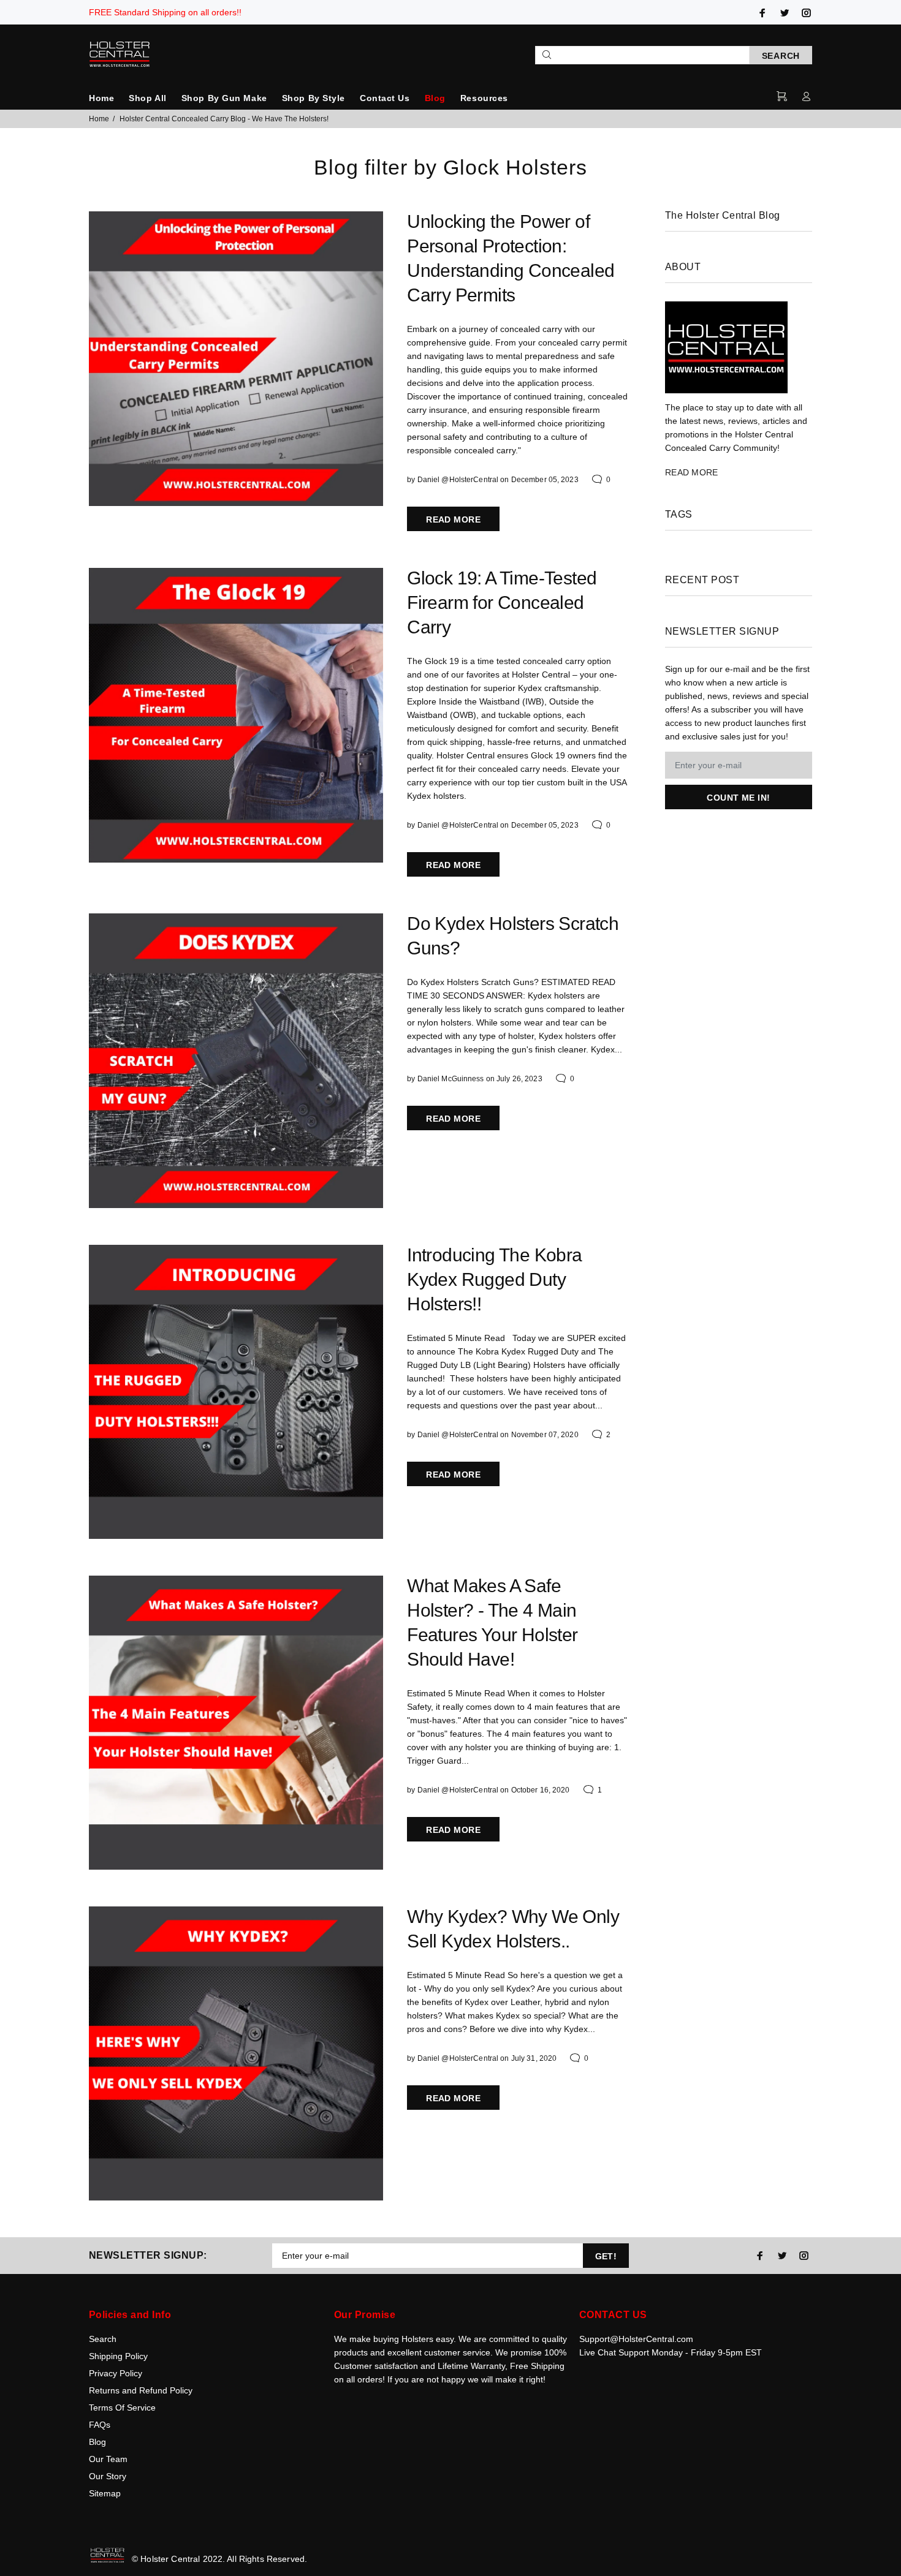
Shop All (147, 98)
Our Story (108, 2476)
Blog (435, 98)
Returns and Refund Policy (141, 2390)
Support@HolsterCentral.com (636, 2339)
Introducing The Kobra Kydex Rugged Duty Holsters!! (494, 1279)
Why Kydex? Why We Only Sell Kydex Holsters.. (513, 1929)
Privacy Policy (116, 2373)
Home (101, 98)
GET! (606, 2256)
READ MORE (453, 519)
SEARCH (781, 56)
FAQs (100, 2425)
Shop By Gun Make (224, 98)
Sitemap (105, 2493)
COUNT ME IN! (738, 798)
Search (103, 2339)
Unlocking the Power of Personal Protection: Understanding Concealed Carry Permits (511, 258)
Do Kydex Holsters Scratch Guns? (513, 936)
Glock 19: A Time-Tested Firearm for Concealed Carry (502, 602)
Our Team (108, 2459)
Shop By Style (314, 98)
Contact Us (385, 98)
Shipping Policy (118, 2356)
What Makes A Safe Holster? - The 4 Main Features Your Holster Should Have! (492, 1622)
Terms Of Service (122, 2408)
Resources (484, 98)
